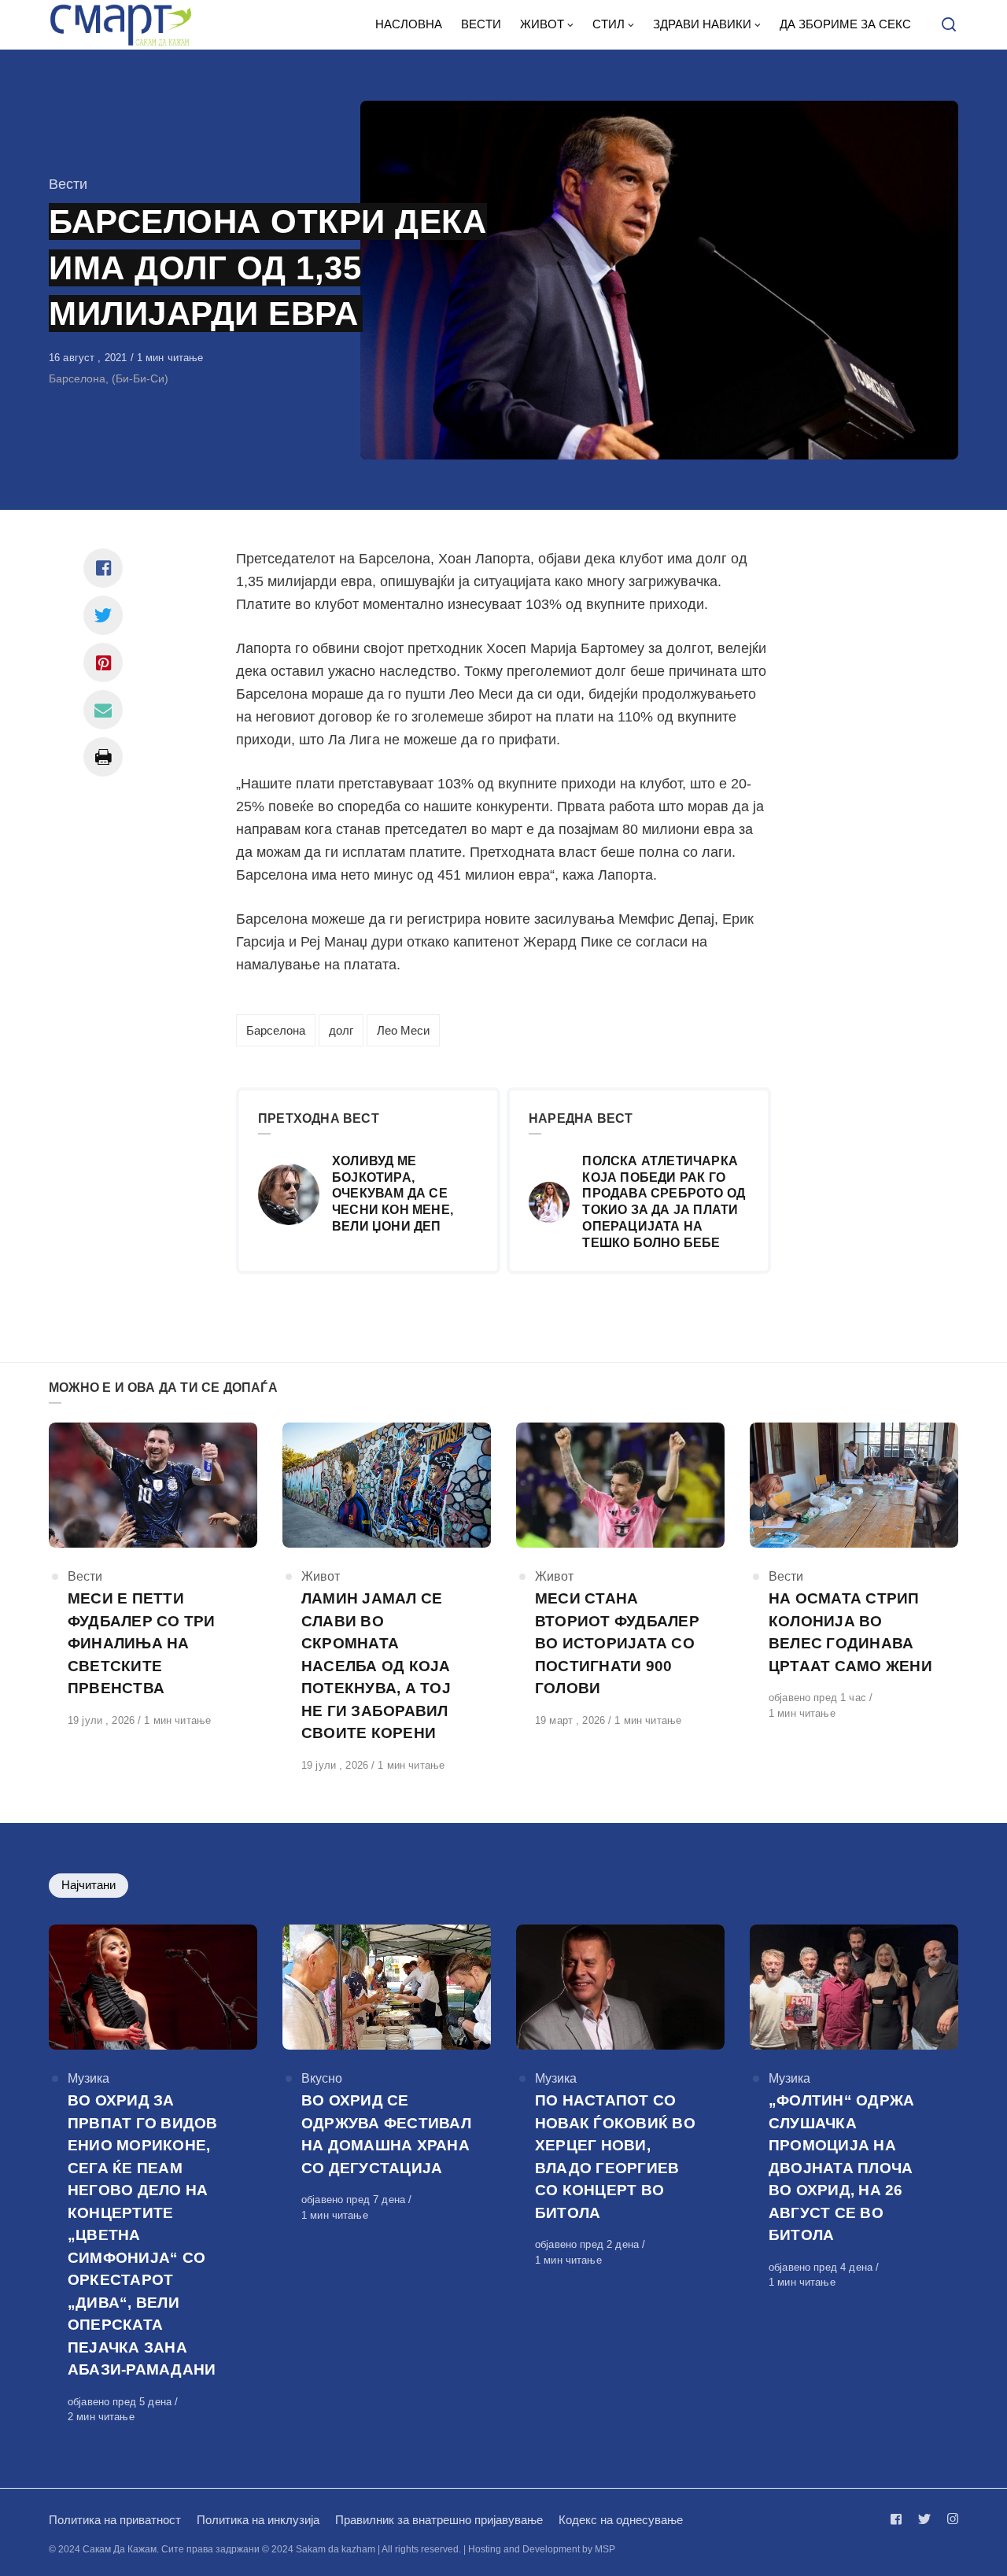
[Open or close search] (949, 25)
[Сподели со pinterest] (103, 662)
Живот (321, 1576)
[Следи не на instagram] (950, 2519)
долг (341, 1030)
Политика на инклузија (258, 2520)
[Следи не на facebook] (899, 2519)
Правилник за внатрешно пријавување (439, 2520)
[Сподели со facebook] (103, 568)
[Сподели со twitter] (103, 615)
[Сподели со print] (103, 757)
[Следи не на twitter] (924, 2519)
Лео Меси (403, 1030)
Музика (89, 2078)
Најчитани (89, 1885)
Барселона (276, 1030)
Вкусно (322, 2078)
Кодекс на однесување (621, 2520)
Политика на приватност (115, 2520)
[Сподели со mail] (103, 710)
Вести (68, 184)
